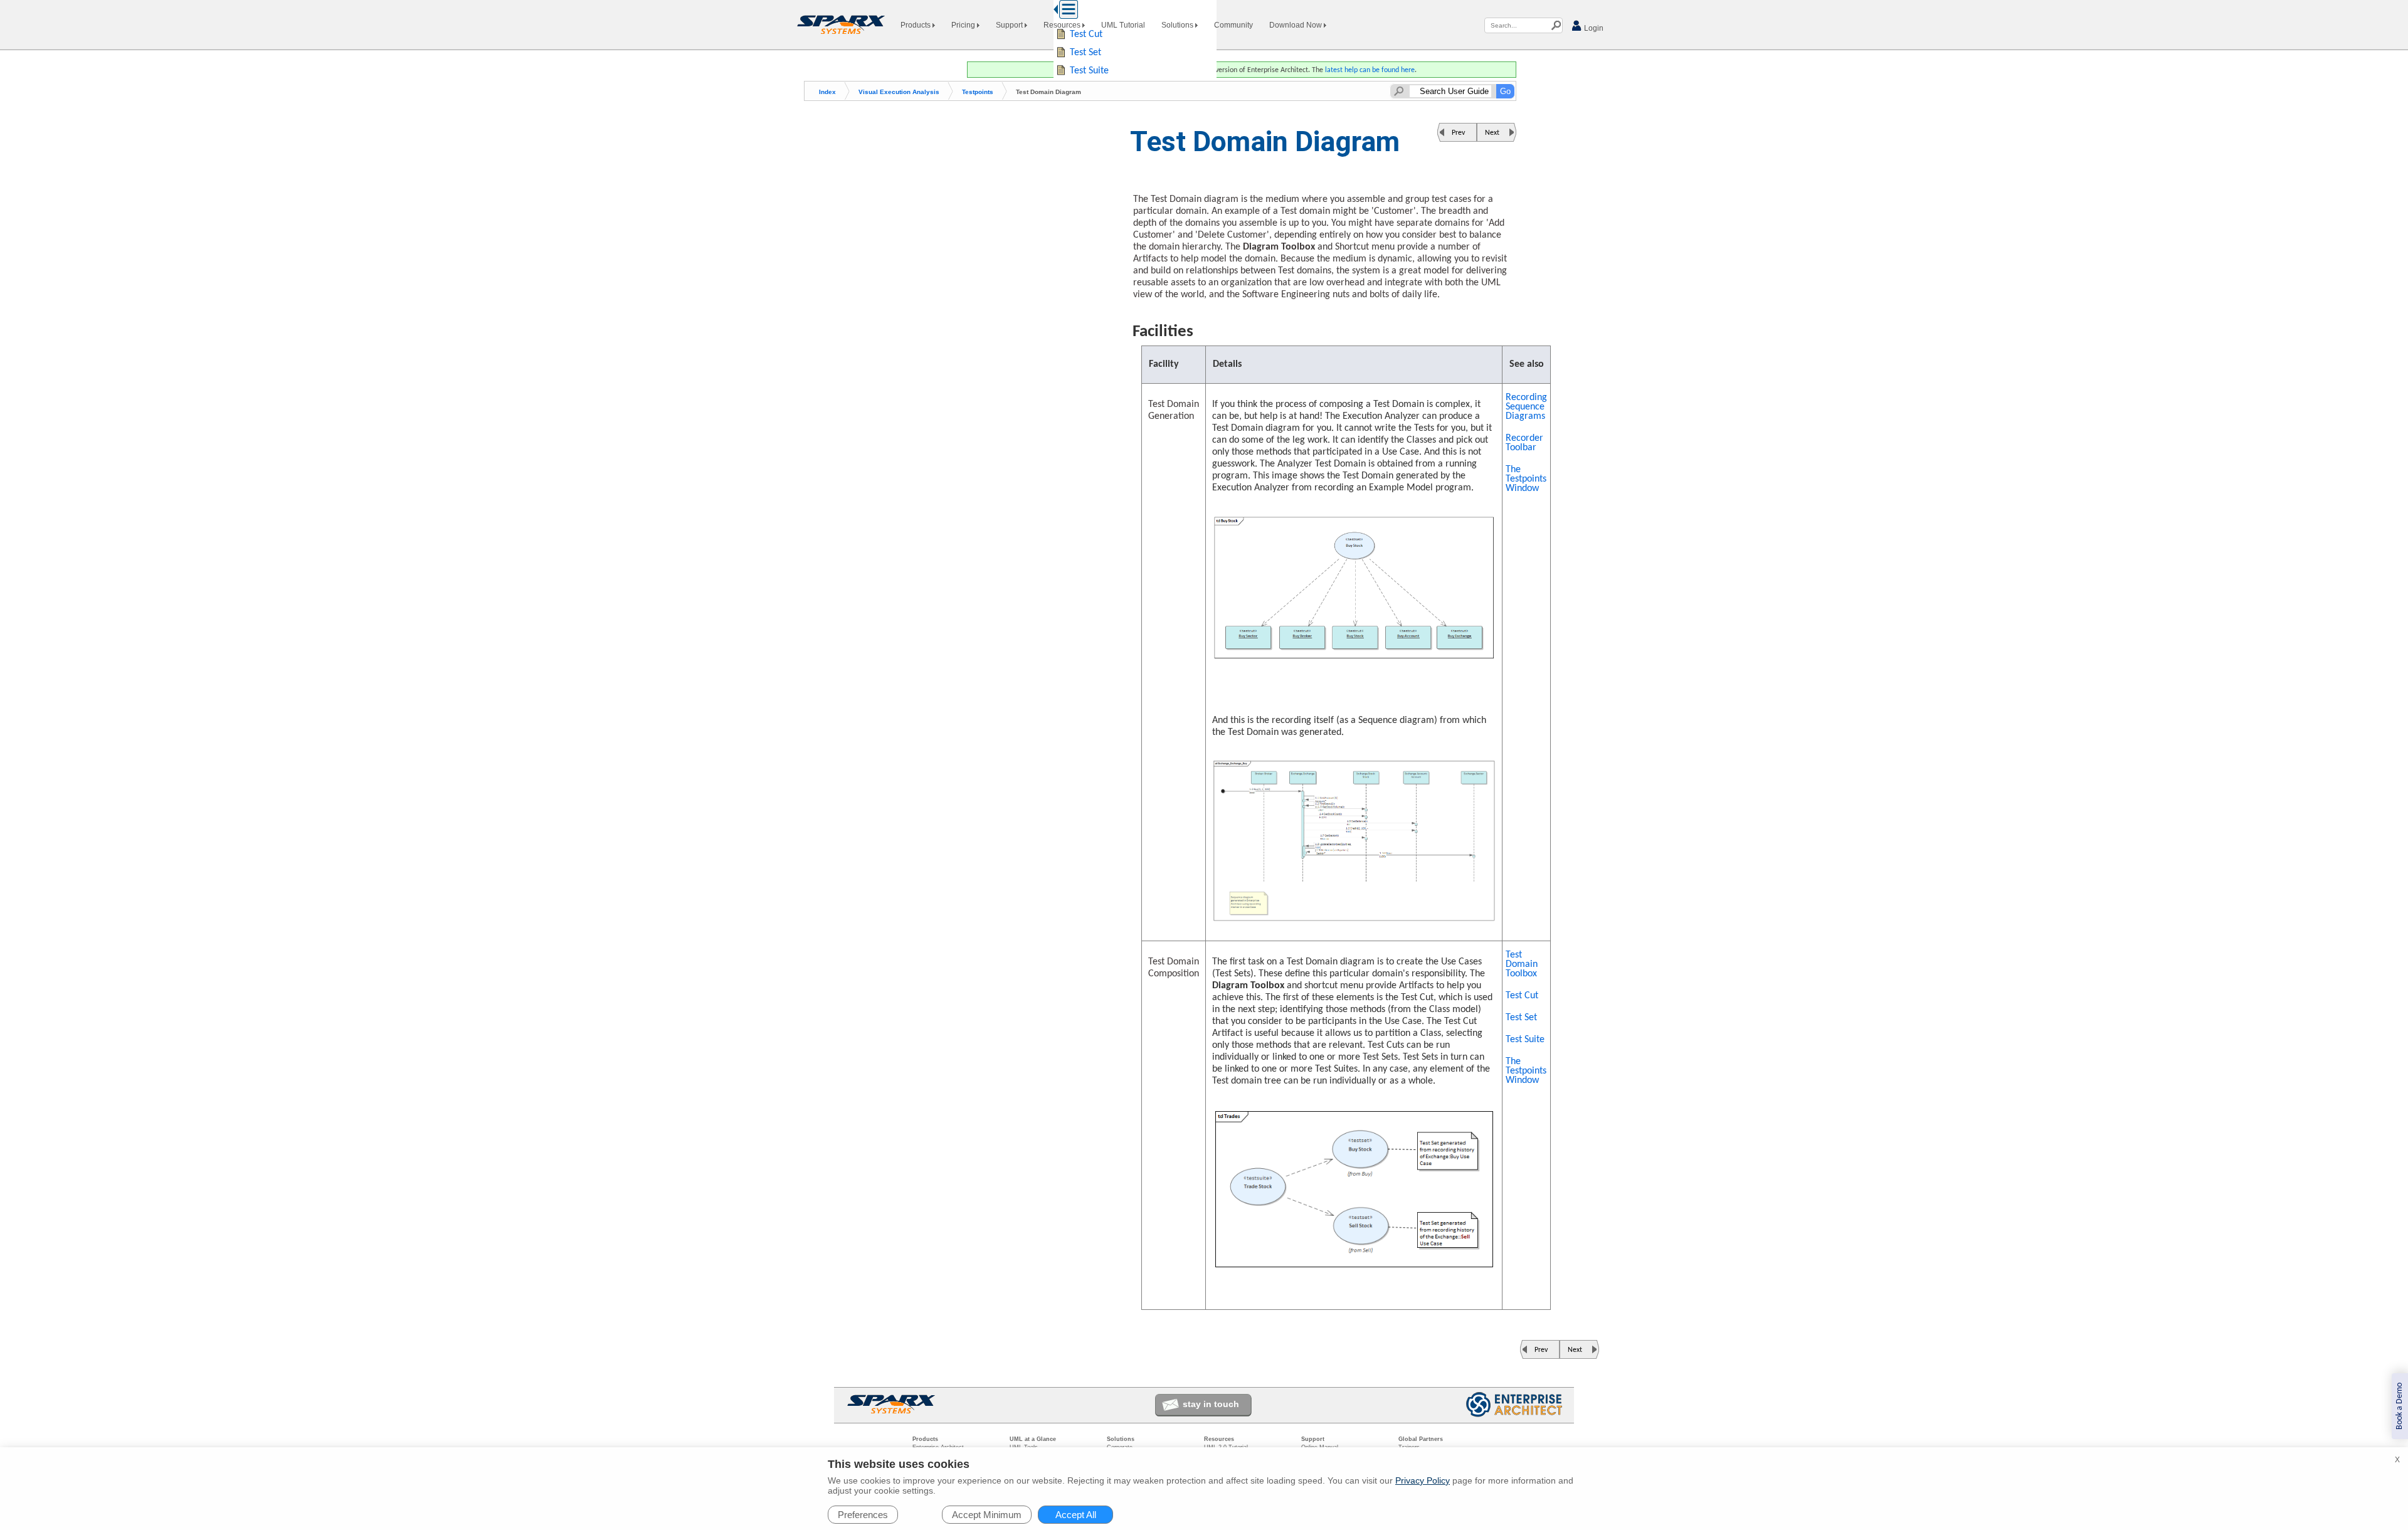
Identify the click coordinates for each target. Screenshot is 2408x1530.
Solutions (1178, 25)
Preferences (863, 1515)
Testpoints (978, 92)
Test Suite (1525, 1040)
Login (1593, 28)
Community (1233, 25)
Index (827, 92)
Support (1010, 25)
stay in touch (1211, 1404)
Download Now (1296, 25)
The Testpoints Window (1526, 479)
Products (916, 25)
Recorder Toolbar (1524, 443)
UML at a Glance (1033, 1439)
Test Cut (1522, 996)
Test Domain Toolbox (1522, 964)
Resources (1063, 25)
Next (1492, 133)
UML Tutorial (1123, 25)
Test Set (1521, 1018)
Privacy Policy (1423, 1480)
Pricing (964, 25)
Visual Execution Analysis (899, 92)
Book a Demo (2400, 1406)
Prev (1458, 133)
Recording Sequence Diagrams (1526, 407)
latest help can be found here (1370, 70)
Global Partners (1421, 1439)
